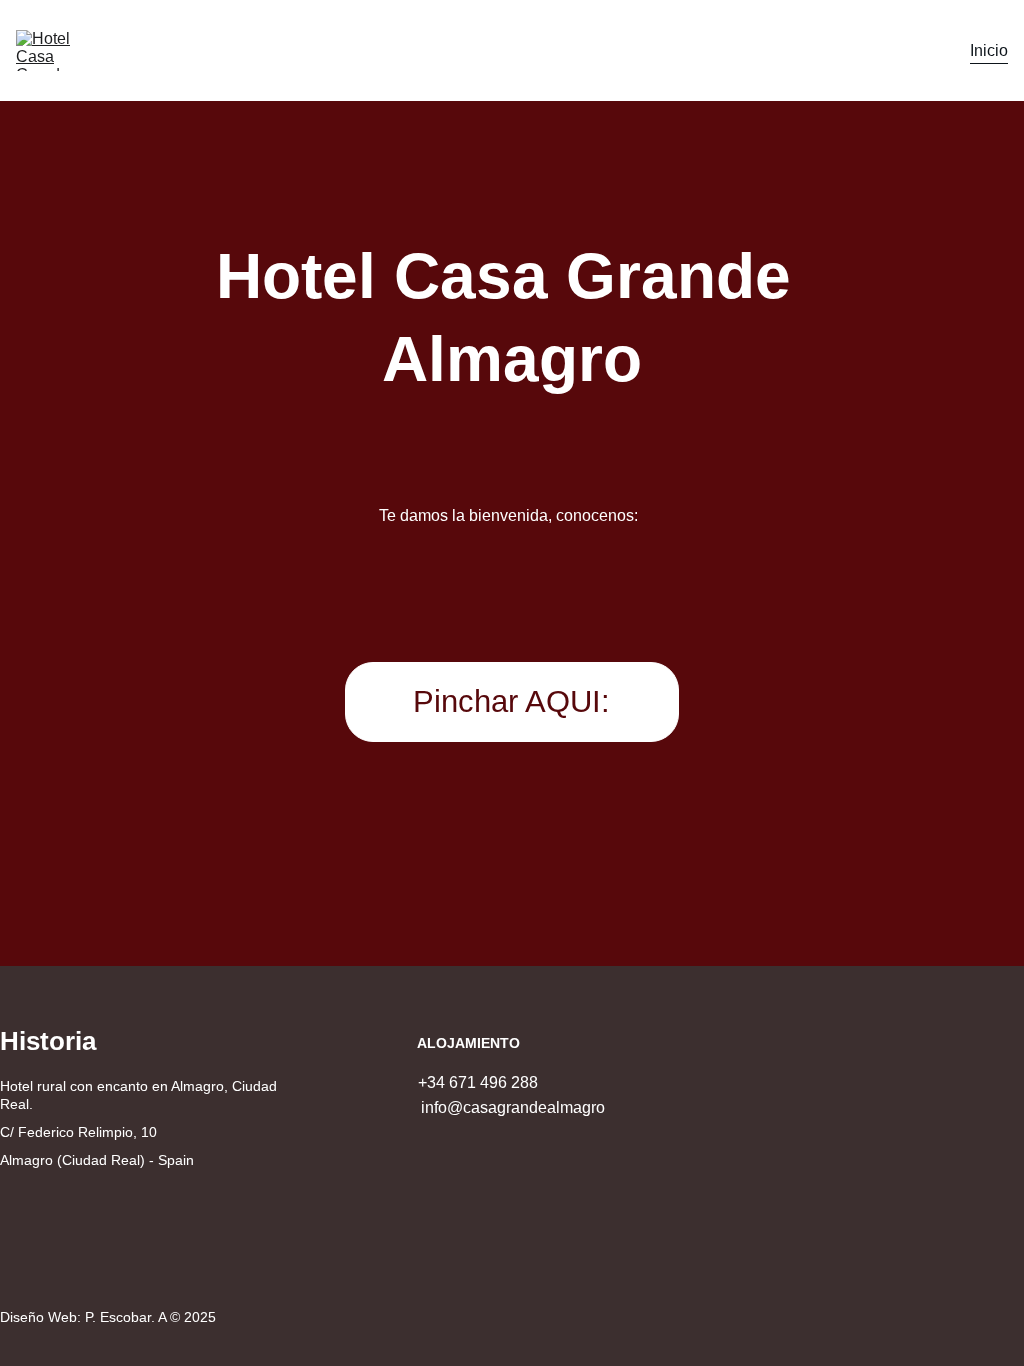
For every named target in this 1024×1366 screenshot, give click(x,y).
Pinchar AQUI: (511, 701)
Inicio (989, 50)
